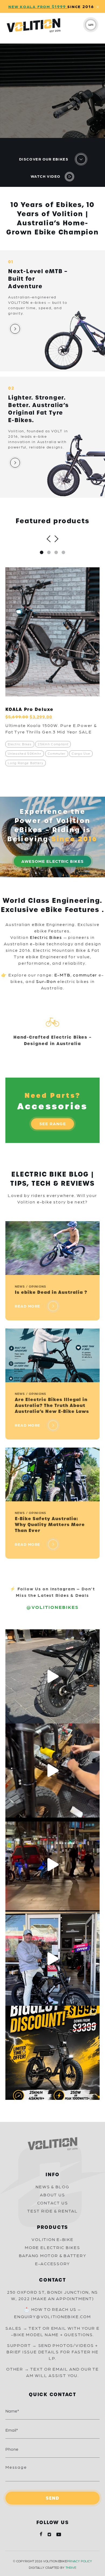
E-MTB (62, 975)
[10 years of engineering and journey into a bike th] (52, 2053)
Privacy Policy (79, 2561)
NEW (14, 6)
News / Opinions (30, 1286)
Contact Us (53, 2203)
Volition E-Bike (52, 2239)
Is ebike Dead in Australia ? (51, 1292)
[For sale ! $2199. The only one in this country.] (52, 1676)
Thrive (71, 2567)
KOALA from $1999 (44, 6)
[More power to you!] (52, 1770)
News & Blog (52, 2187)
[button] (42, 552)
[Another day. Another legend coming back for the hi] (52, 1959)
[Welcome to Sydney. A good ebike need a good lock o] (52, 1865)
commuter (85, 975)
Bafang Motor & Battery (53, 2255)
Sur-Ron (46, 981)
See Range (53, 1123)
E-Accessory (52, 2263)
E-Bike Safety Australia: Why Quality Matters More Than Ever (50, 1525)
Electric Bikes (47, 937)
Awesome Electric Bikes (52, 861)
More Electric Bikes (52, 2247)
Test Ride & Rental (52, 2211)
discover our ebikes (44, 159)
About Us (52, 2195)
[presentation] (50, 536)
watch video (46, 176)
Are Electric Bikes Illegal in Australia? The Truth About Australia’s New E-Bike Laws (52, 1405)
